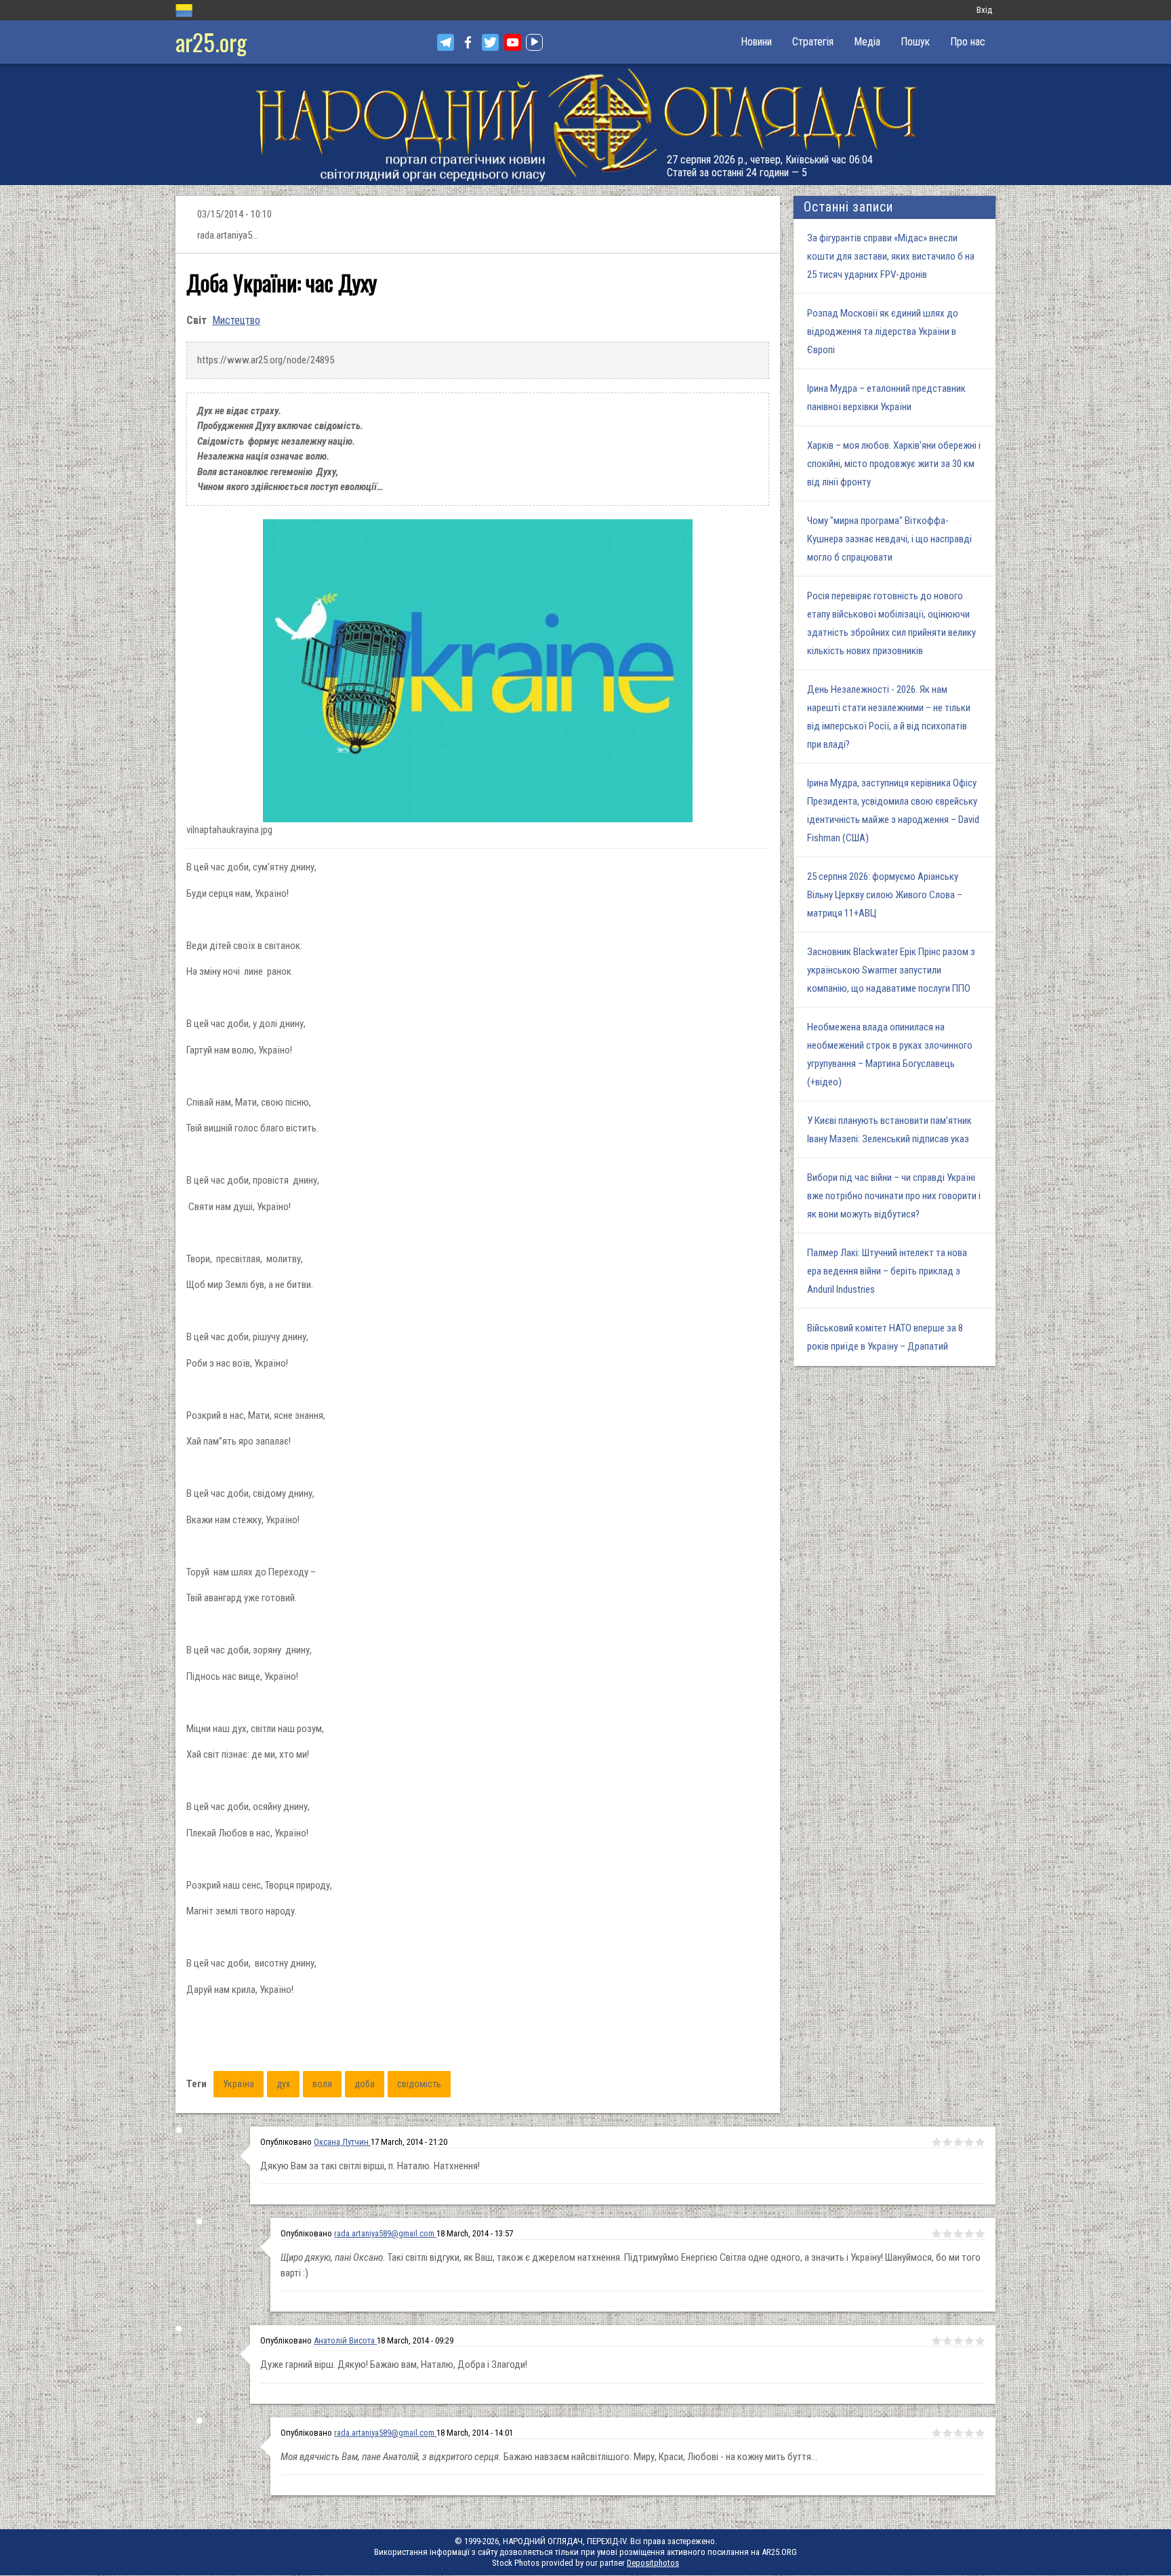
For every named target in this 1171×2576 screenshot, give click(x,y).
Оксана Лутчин (342, 2142)
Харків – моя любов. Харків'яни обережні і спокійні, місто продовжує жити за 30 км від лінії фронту (894, 464)
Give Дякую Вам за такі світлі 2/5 (947, 2142)
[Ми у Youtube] (513, 42)
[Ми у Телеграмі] (446, 42)
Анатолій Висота (345, 2340)
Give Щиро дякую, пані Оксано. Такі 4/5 (969, 2234)
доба (365, 2084)
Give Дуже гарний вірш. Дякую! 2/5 (947, 2341)
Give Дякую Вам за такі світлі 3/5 (958, 2142)
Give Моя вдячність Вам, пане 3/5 (958, 2433)
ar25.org (211, 42)
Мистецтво (236, 320)
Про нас (968, 42)
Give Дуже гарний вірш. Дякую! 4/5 (969, 2341)
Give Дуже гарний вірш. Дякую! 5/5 (980, 2341)
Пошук (915, 42)
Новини (756, 42)
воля (322, 2084)
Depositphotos (653, 2563)
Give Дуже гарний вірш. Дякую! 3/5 (958, 2341)
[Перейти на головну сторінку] (585, 124)
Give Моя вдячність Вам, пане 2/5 (947, 2433)
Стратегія (813, 42)
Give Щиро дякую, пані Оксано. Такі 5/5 (980, 2234)
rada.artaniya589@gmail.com (384, 2233)
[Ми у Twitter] (490, 42)
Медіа (867, 42)
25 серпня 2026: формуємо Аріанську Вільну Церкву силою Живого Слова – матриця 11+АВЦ (885, 895)
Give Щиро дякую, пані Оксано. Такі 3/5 (958, 2234)
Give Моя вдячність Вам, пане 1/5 (937, 2433)
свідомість (419, 2084)
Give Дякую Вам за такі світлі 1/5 (937, 2142)
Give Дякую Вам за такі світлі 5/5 (980, 2142)
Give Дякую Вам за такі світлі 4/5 (969, 2142)
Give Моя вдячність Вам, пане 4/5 (969, 2433)
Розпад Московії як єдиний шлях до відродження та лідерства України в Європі (883, 331)
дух (283, 2084)
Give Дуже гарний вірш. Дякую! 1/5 (937, 2341)
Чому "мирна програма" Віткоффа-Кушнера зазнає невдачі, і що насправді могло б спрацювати (889, 539)
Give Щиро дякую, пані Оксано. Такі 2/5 (947, 2234)
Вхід (984, 10)
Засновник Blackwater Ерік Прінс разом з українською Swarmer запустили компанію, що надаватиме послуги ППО (891, 970)
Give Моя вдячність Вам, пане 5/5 (980, 2433)
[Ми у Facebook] (468, 42)
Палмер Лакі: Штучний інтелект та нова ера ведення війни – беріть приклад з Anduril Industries (887, 1271)
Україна (239, 2084)
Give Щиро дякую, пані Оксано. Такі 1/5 (937, 2234)
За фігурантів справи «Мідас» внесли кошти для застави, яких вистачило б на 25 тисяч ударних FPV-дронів (891, 256)
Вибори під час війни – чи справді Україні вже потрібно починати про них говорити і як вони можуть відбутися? (894, 1196)
